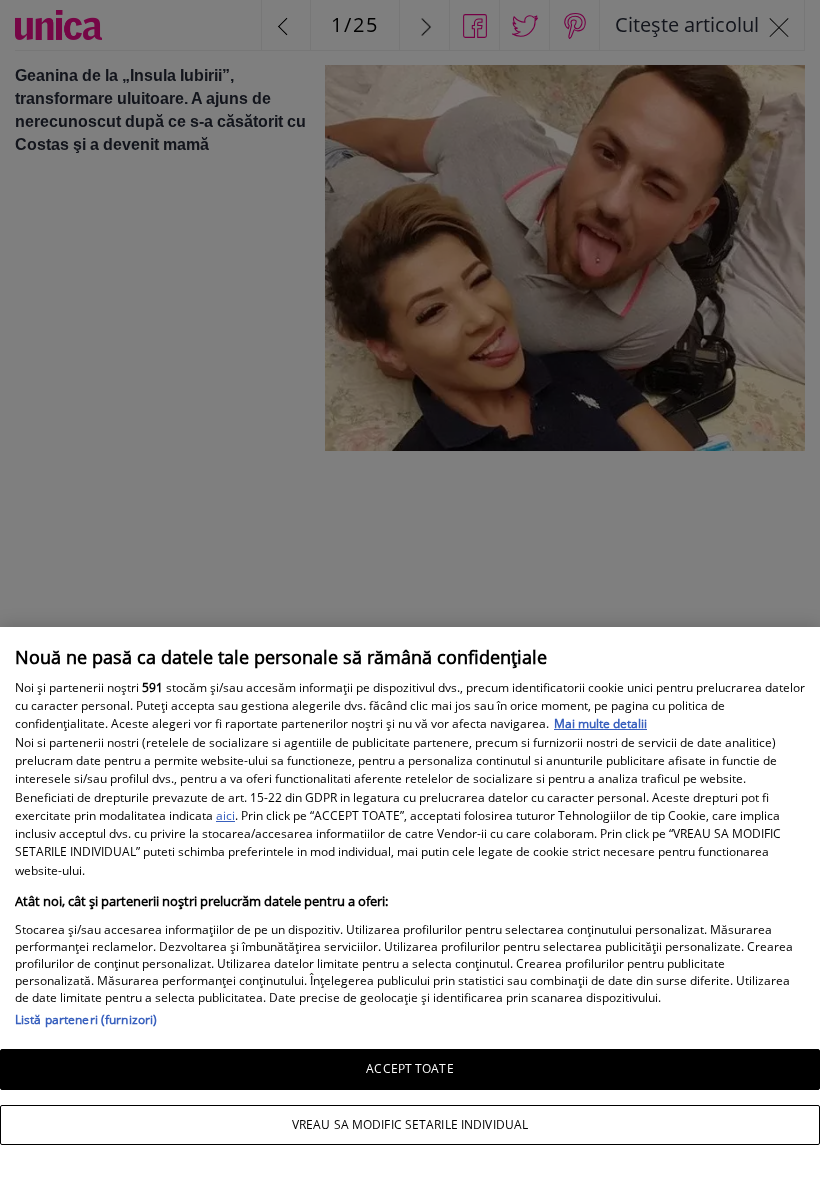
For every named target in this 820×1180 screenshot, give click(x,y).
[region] (410, 903)
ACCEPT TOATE (409, 1068)
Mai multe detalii (600, 723)
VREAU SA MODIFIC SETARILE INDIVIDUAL (410, 1124)
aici (225, 815)
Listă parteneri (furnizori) (86, 1019)
